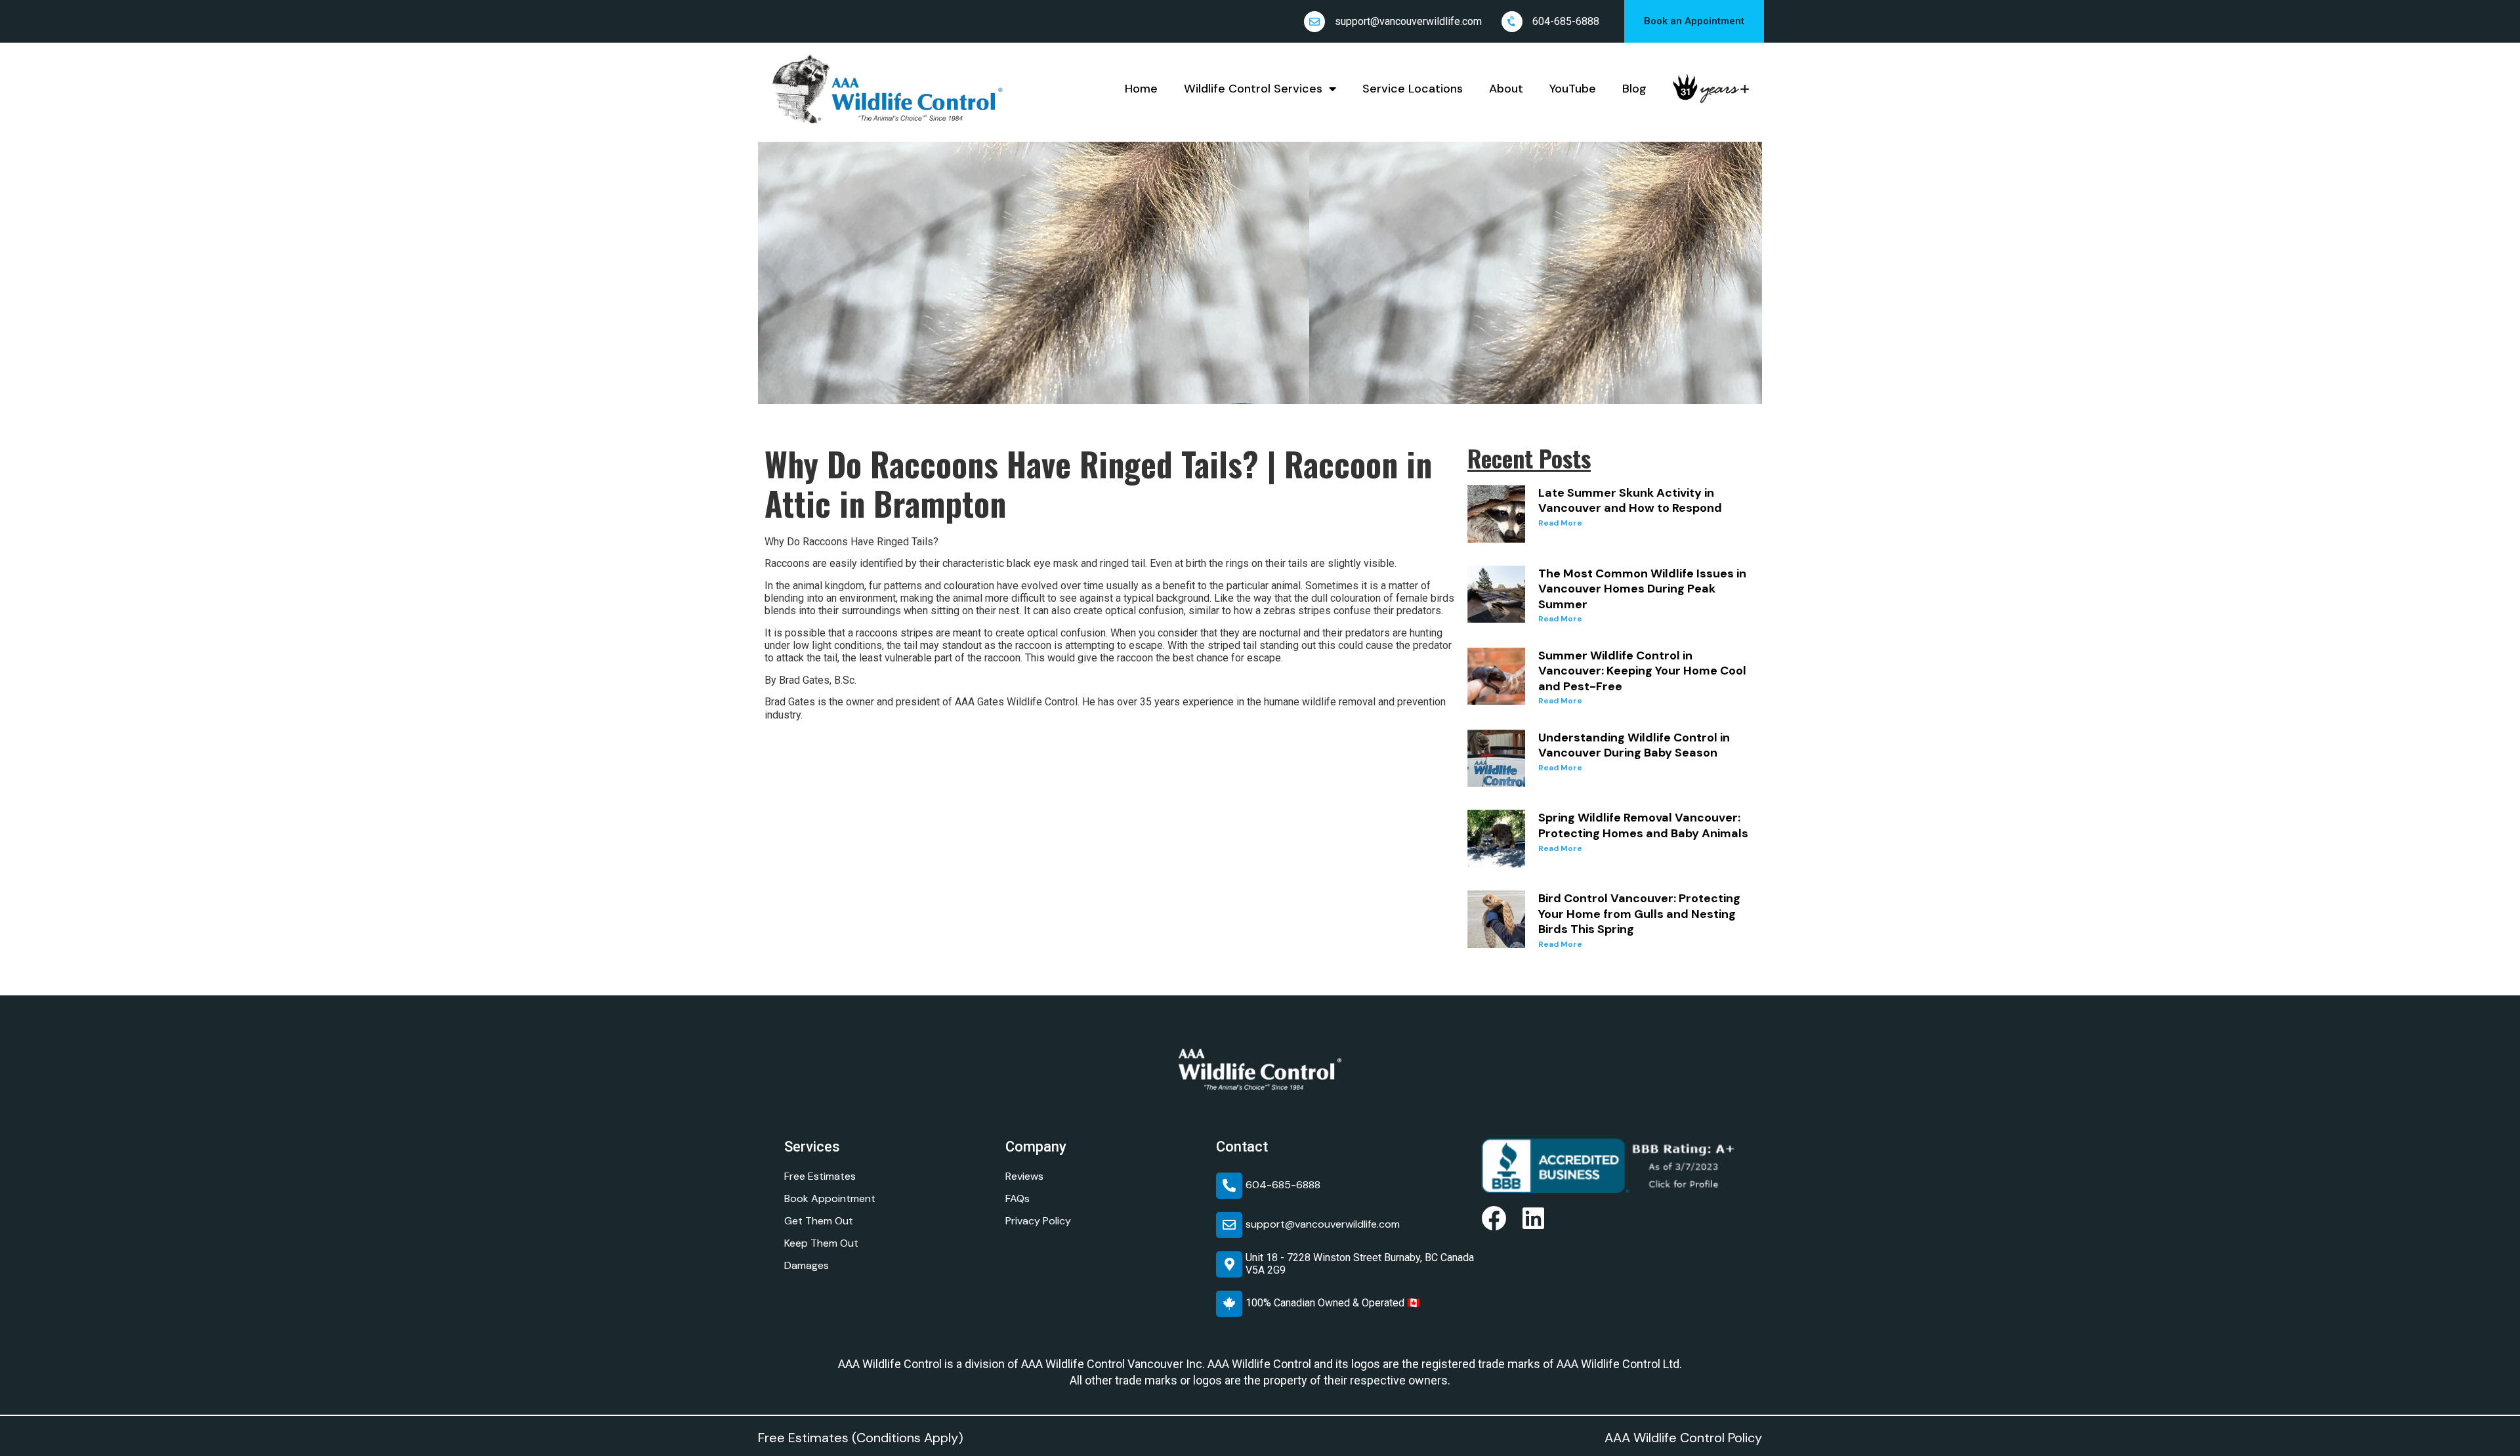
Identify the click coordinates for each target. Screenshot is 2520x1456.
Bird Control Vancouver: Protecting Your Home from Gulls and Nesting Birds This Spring (1639, 914)
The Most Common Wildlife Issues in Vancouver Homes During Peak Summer (1642, 589)
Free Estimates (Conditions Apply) (861, 1438)
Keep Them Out (821, 1243)
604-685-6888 (1566, 21)
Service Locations (1413, 89)
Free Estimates (820, 1176)
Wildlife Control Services (1253, 89)
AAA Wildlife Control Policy (1683, 1438)
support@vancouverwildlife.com (1408, 21)
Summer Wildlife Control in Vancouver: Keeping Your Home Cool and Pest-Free (1642, 671)
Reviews (1024, 1176)
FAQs (1018, 1198)
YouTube (1573, 89)
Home (1141, 89)
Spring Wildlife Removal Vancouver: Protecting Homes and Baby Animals (1643, 825)
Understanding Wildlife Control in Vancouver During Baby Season (1634, 745)
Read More (1560, 523)
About (1506, 89)
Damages (807, 1265)
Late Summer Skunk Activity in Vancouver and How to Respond (1630, 501)
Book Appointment (830, 1198)
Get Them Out (819, 1221)
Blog (1634, 89)
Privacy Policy (1038, 1221)
